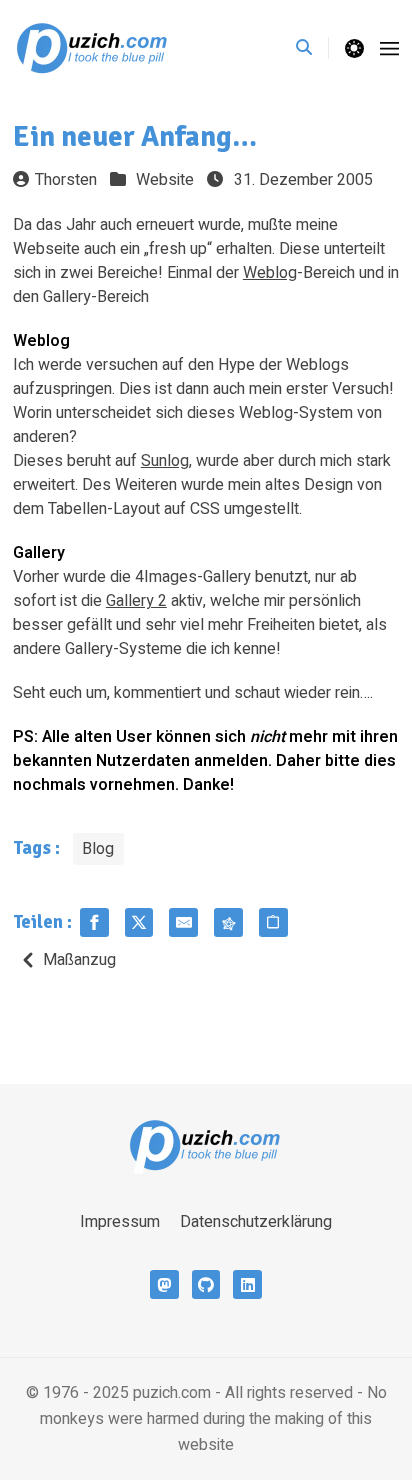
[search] (312, 48)
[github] (206, 1284)
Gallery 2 (136, 601)
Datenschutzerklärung (256, 1222)
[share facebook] (94, 922)
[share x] (139, 922)
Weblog (270, 273)
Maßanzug (79, 960)
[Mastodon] (164, 1284)
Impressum (120, 1222)
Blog (98, 849)
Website (165, 180)
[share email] (183, 922)
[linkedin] (247, 1284)
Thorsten (66, 180)
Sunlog (165, 461)
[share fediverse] (228, 922)
